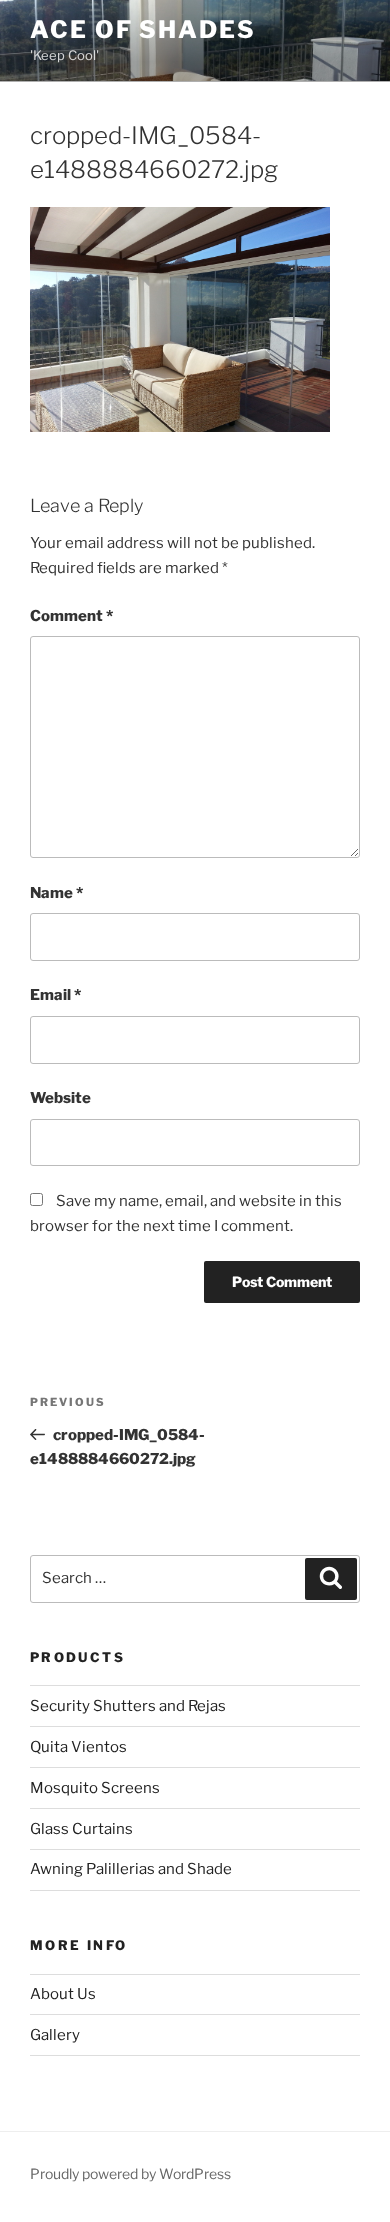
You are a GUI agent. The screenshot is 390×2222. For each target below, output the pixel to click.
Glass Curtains (81, 1829)
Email (55, 995)
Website (60, 1098)
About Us (63, 1994)
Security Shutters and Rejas (128, 1706)
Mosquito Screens (95, 1788)
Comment (71, 616)
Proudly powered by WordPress (130, 2173)
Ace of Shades (143, 29)
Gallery (55, 2035)
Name (56, 893)
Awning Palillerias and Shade (131, 1869)
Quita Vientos (78, 1747)
